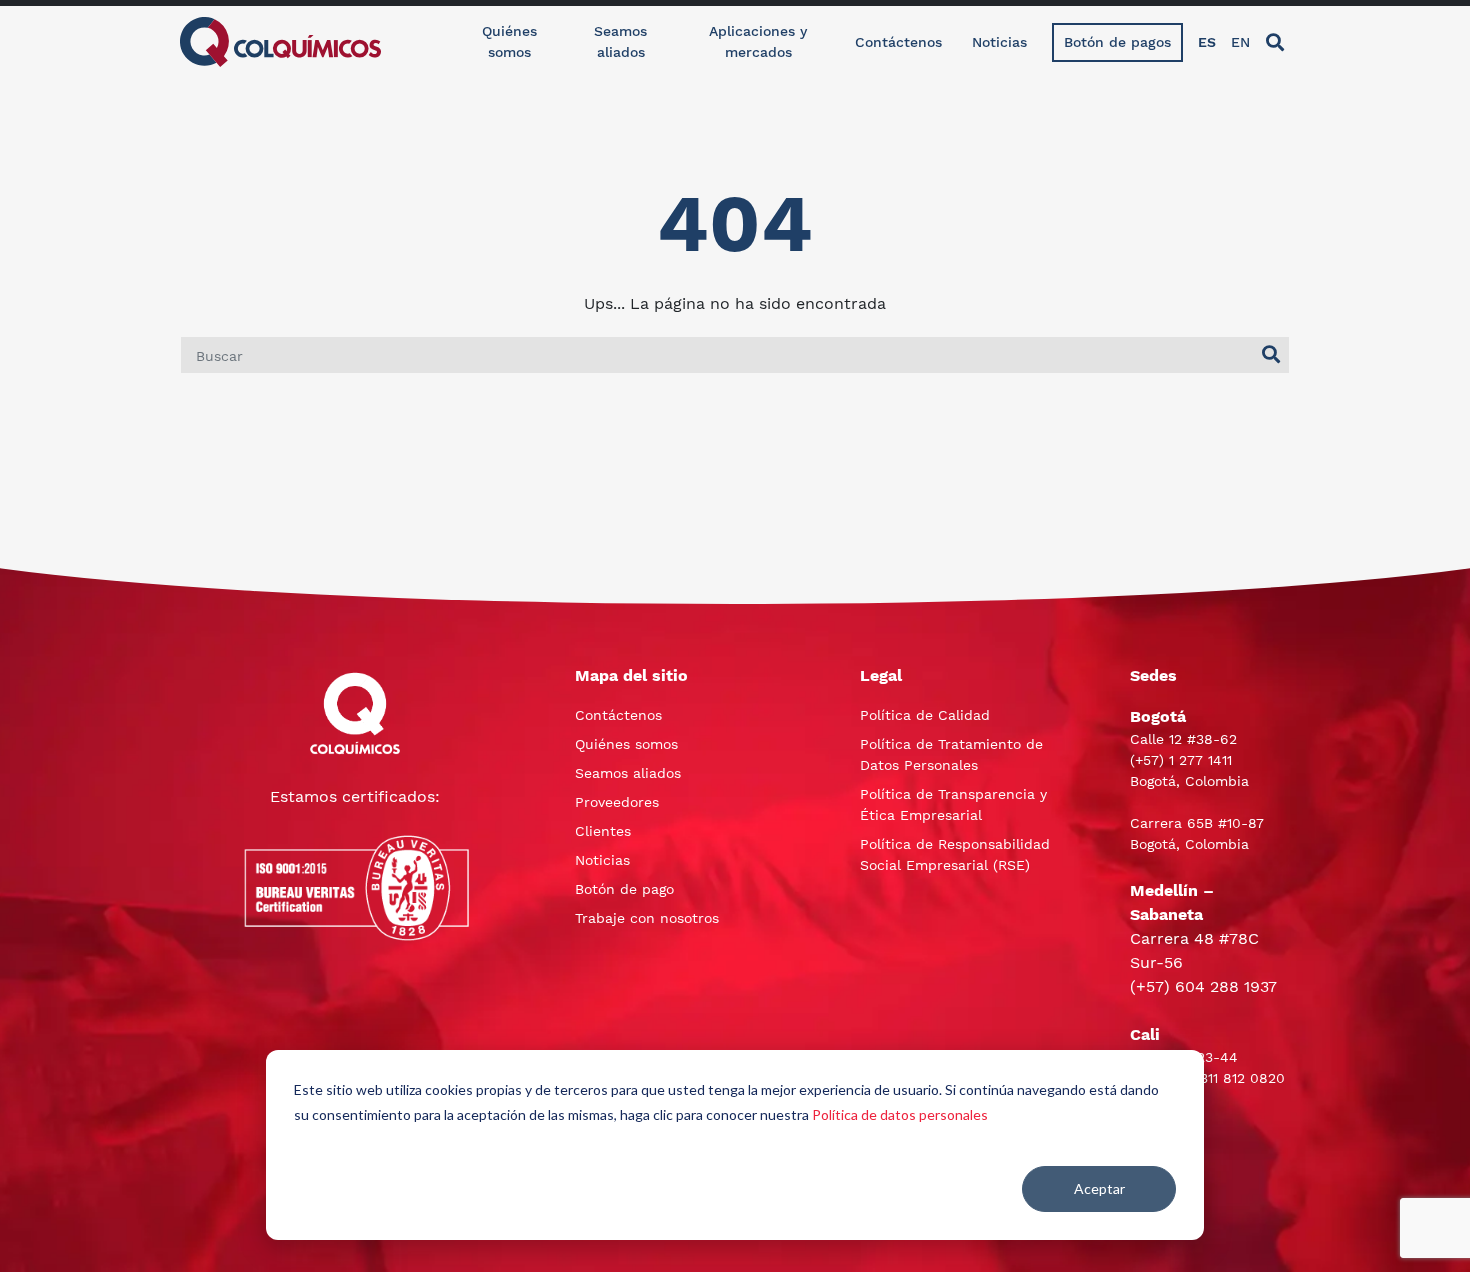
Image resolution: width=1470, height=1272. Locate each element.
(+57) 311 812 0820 (1223, 1078)
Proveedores (617, 802)
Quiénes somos (509, 41)
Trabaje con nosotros (647, 918)
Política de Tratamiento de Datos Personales (951, 754)
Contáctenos (898, 42)
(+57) (1149, 760)
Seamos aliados (620, 41)
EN (1240, 42)
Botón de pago (624, 889)
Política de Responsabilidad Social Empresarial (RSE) (955, 854)
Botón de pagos (1117, 42)
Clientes (603, 831)
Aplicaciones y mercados (758, 41)
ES (1207, 42)
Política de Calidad (925, 715)
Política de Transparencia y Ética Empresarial (953, 804)
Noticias (999, 42)
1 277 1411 (1200, 760)
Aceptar (1099, 1188)
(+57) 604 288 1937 (1203, 986)
